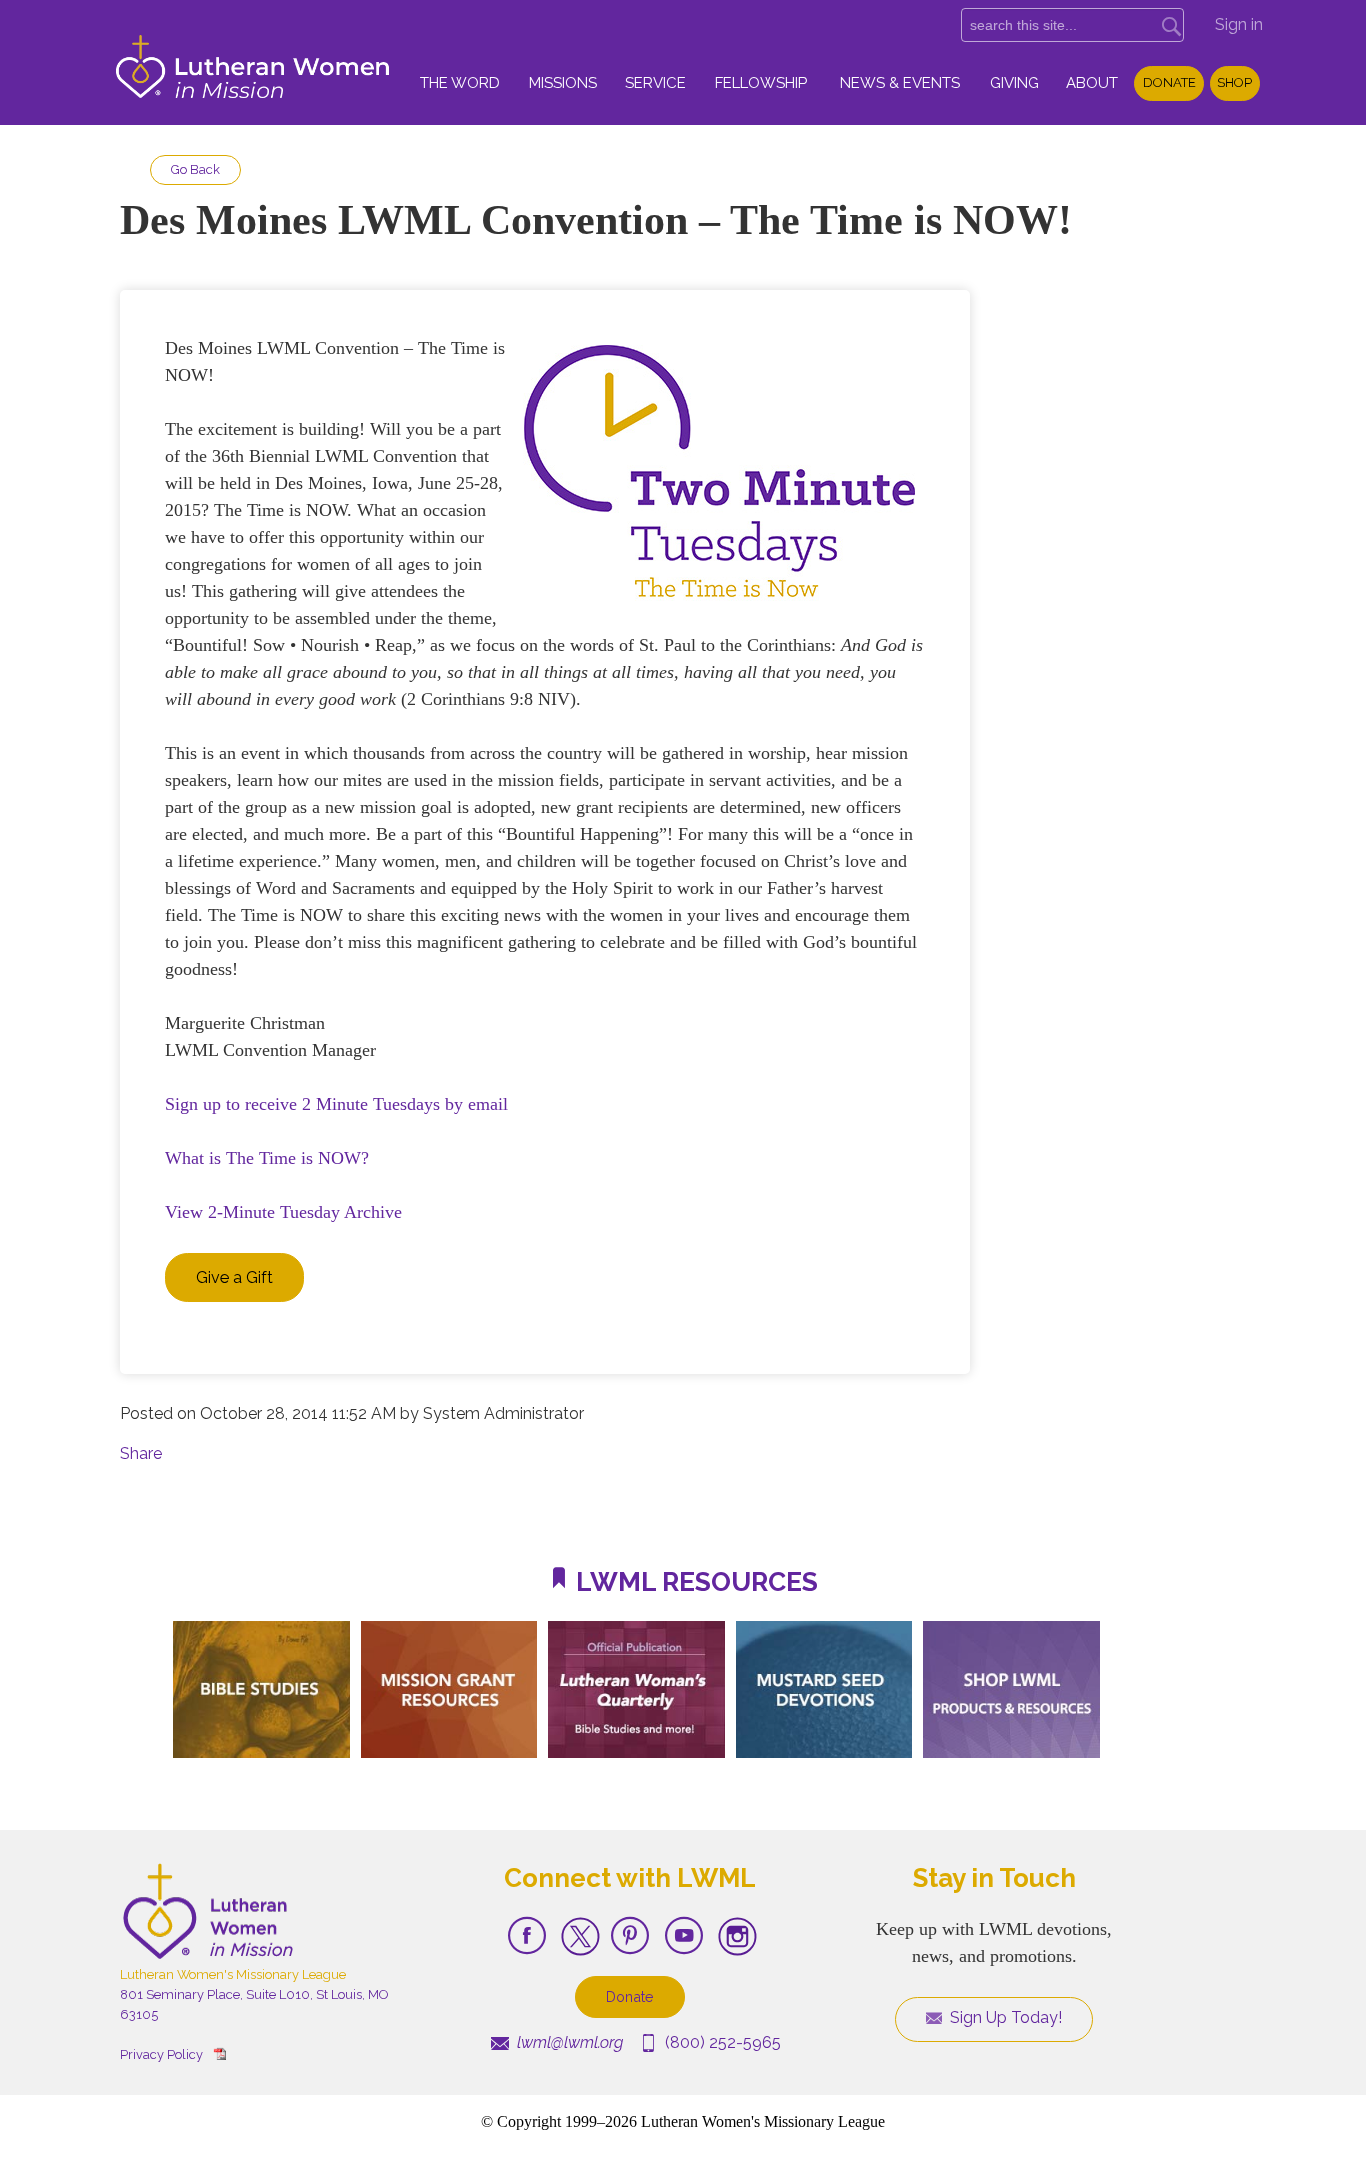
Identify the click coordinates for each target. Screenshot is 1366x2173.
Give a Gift (234, 1277)
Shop (1234, 82)
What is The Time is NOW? (267, 1158)
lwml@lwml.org (568, 2042)
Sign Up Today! (1004, 2017)
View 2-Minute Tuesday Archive (283, 1212)
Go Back (195, 169)
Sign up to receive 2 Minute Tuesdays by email (336, 1104)
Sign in (1239, 24)
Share (141, 1453)
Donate (1169, 82)
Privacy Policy (161, 2054)
